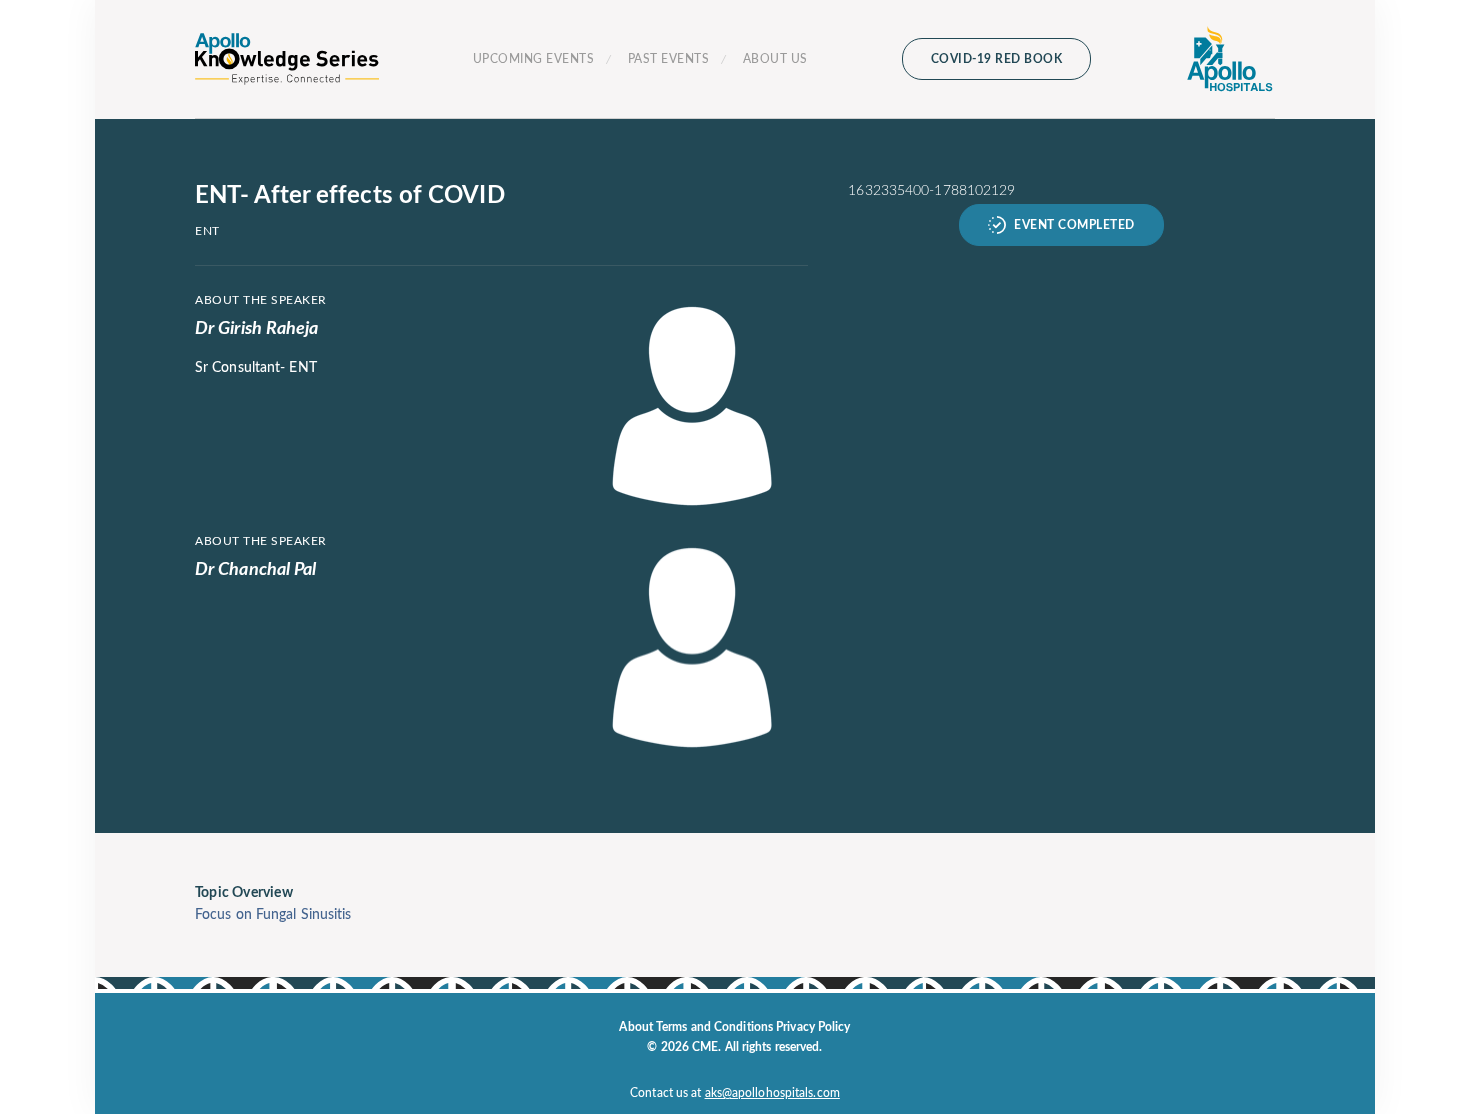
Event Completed (1074, 225)
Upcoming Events (534, 59)
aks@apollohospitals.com (772, 1093)
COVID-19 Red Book (997, 59)
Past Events (669, 59)
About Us (775, 59)
